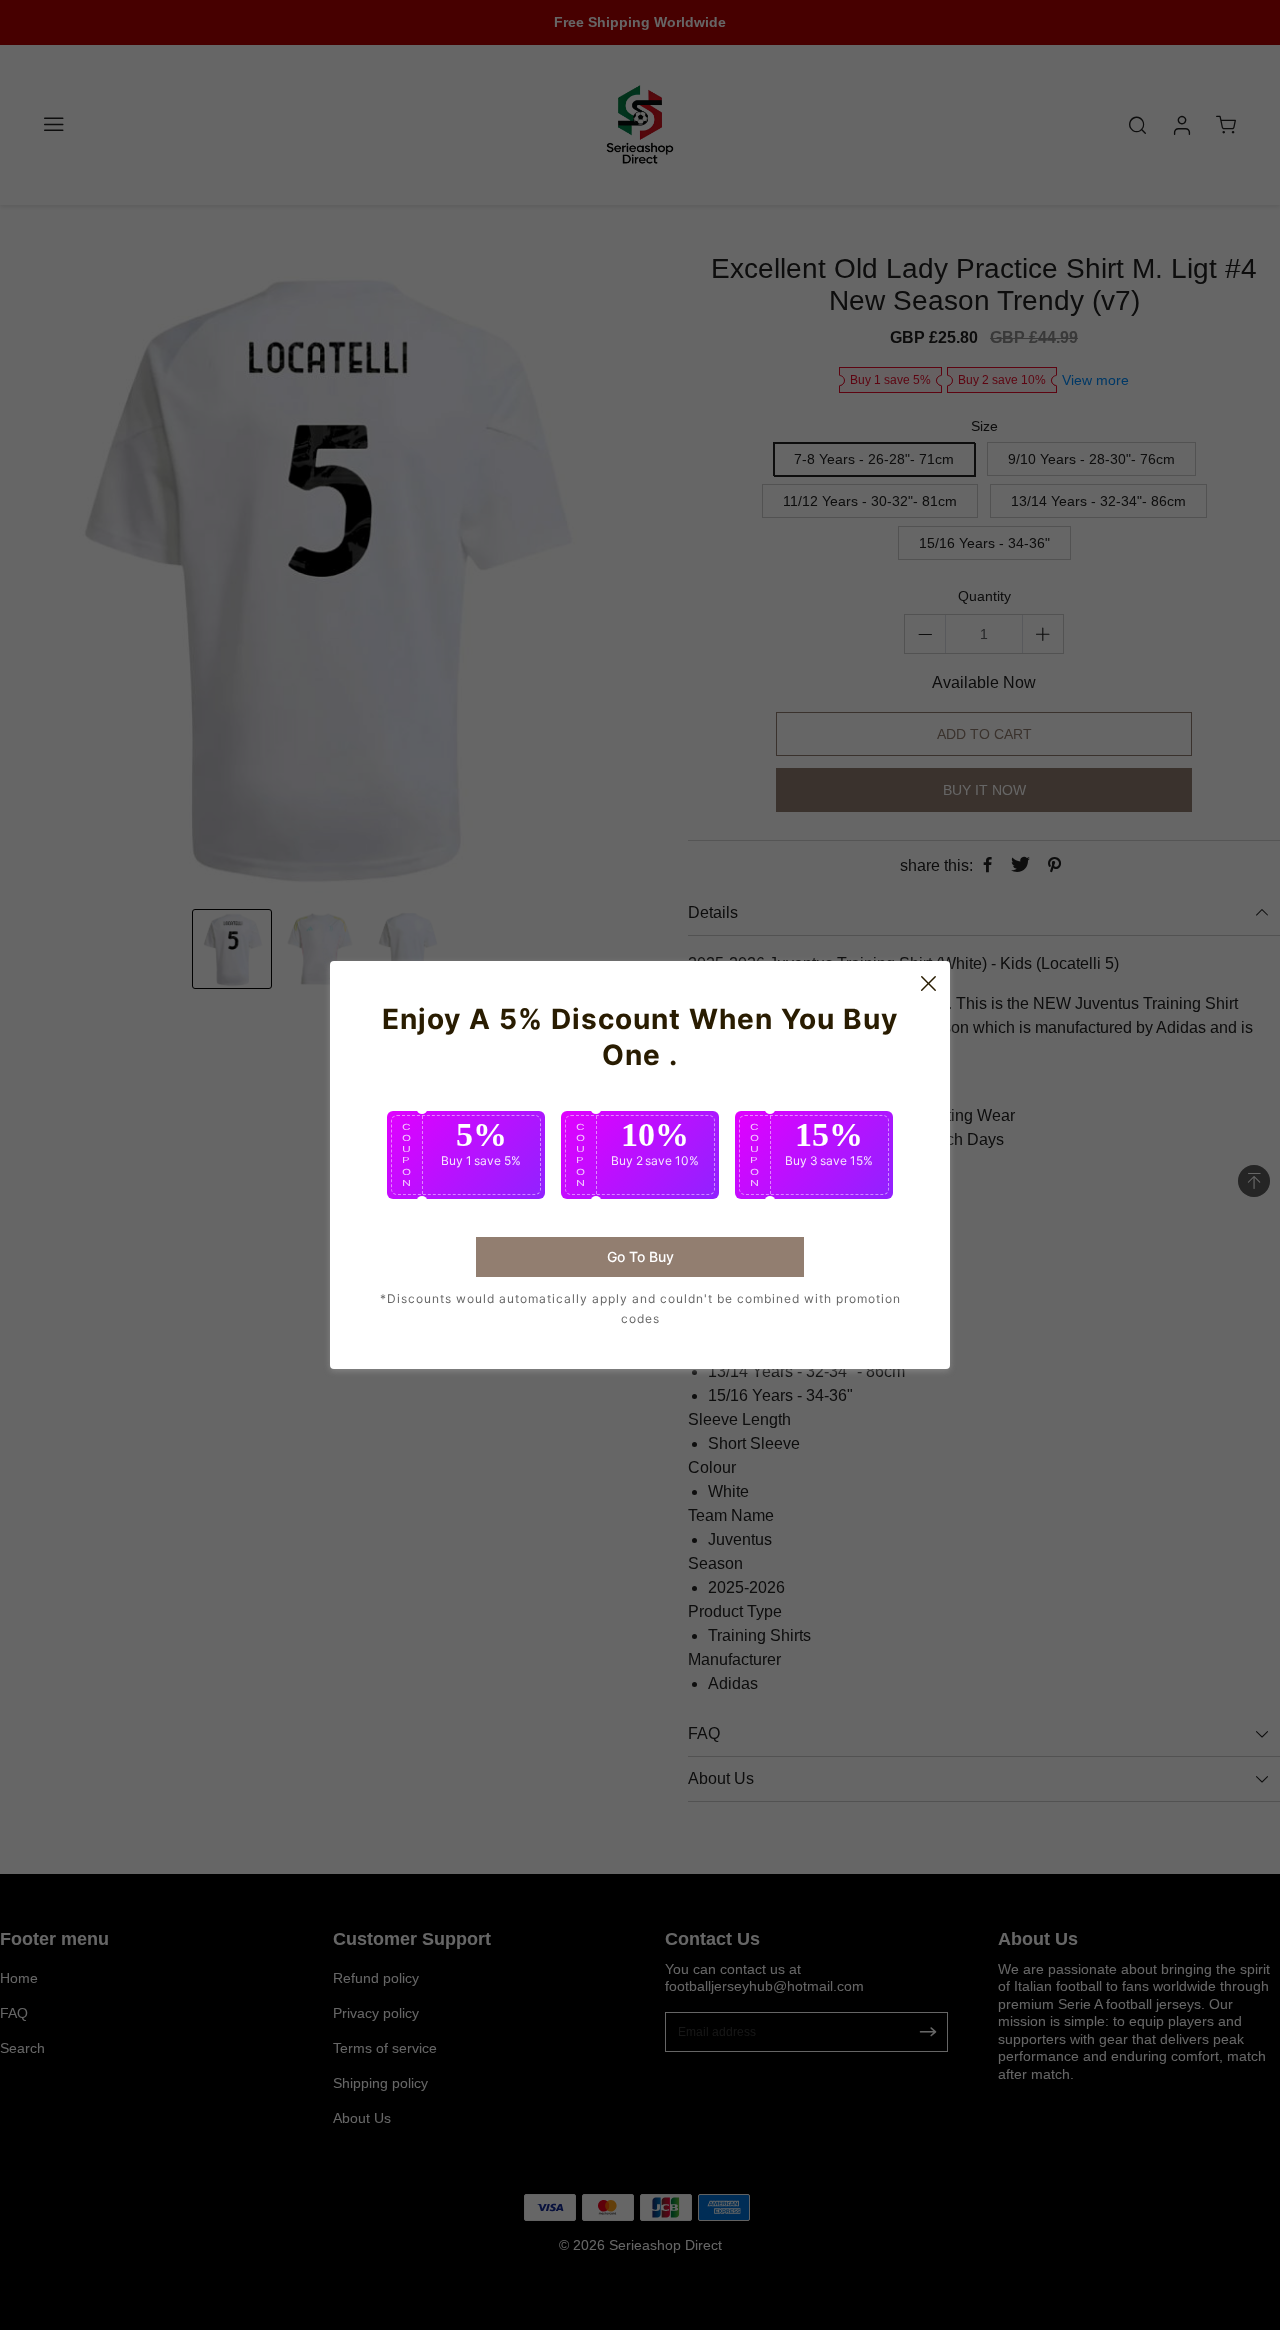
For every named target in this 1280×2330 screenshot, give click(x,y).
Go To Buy (640, 1256)
